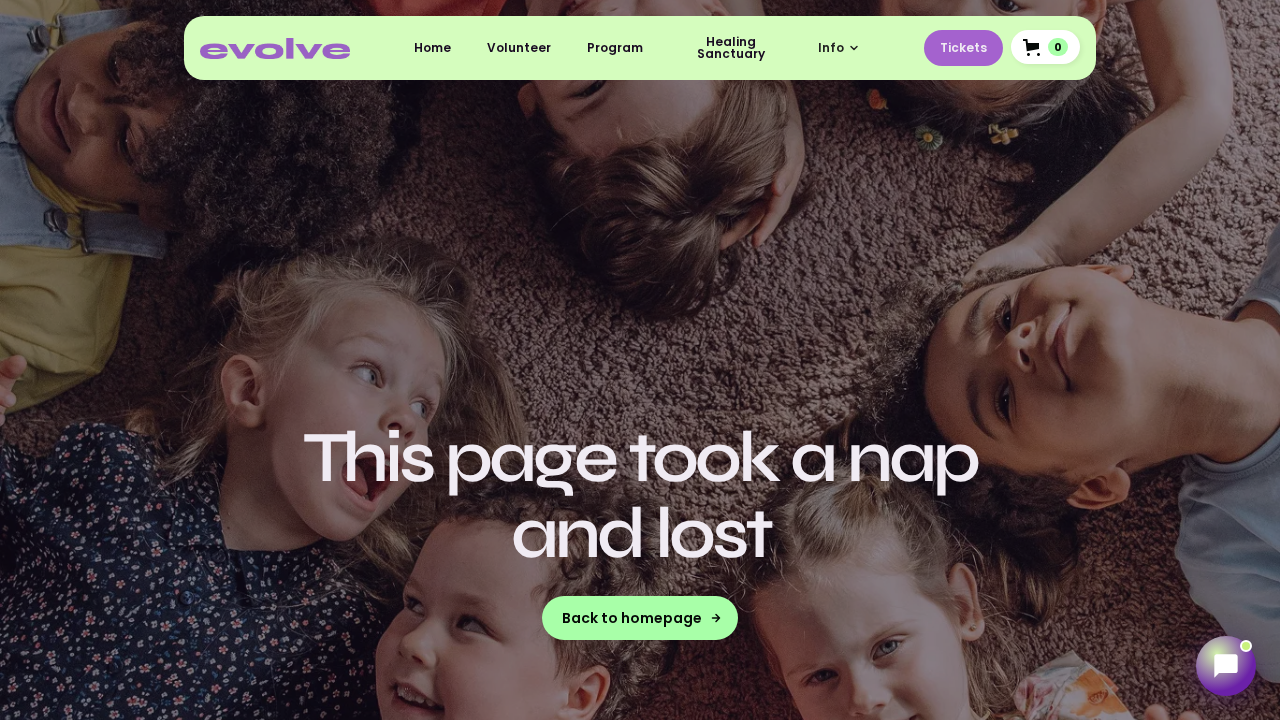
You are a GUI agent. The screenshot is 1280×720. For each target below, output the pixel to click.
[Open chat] (1226, 666)
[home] (275, 48)
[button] (839, 48)
